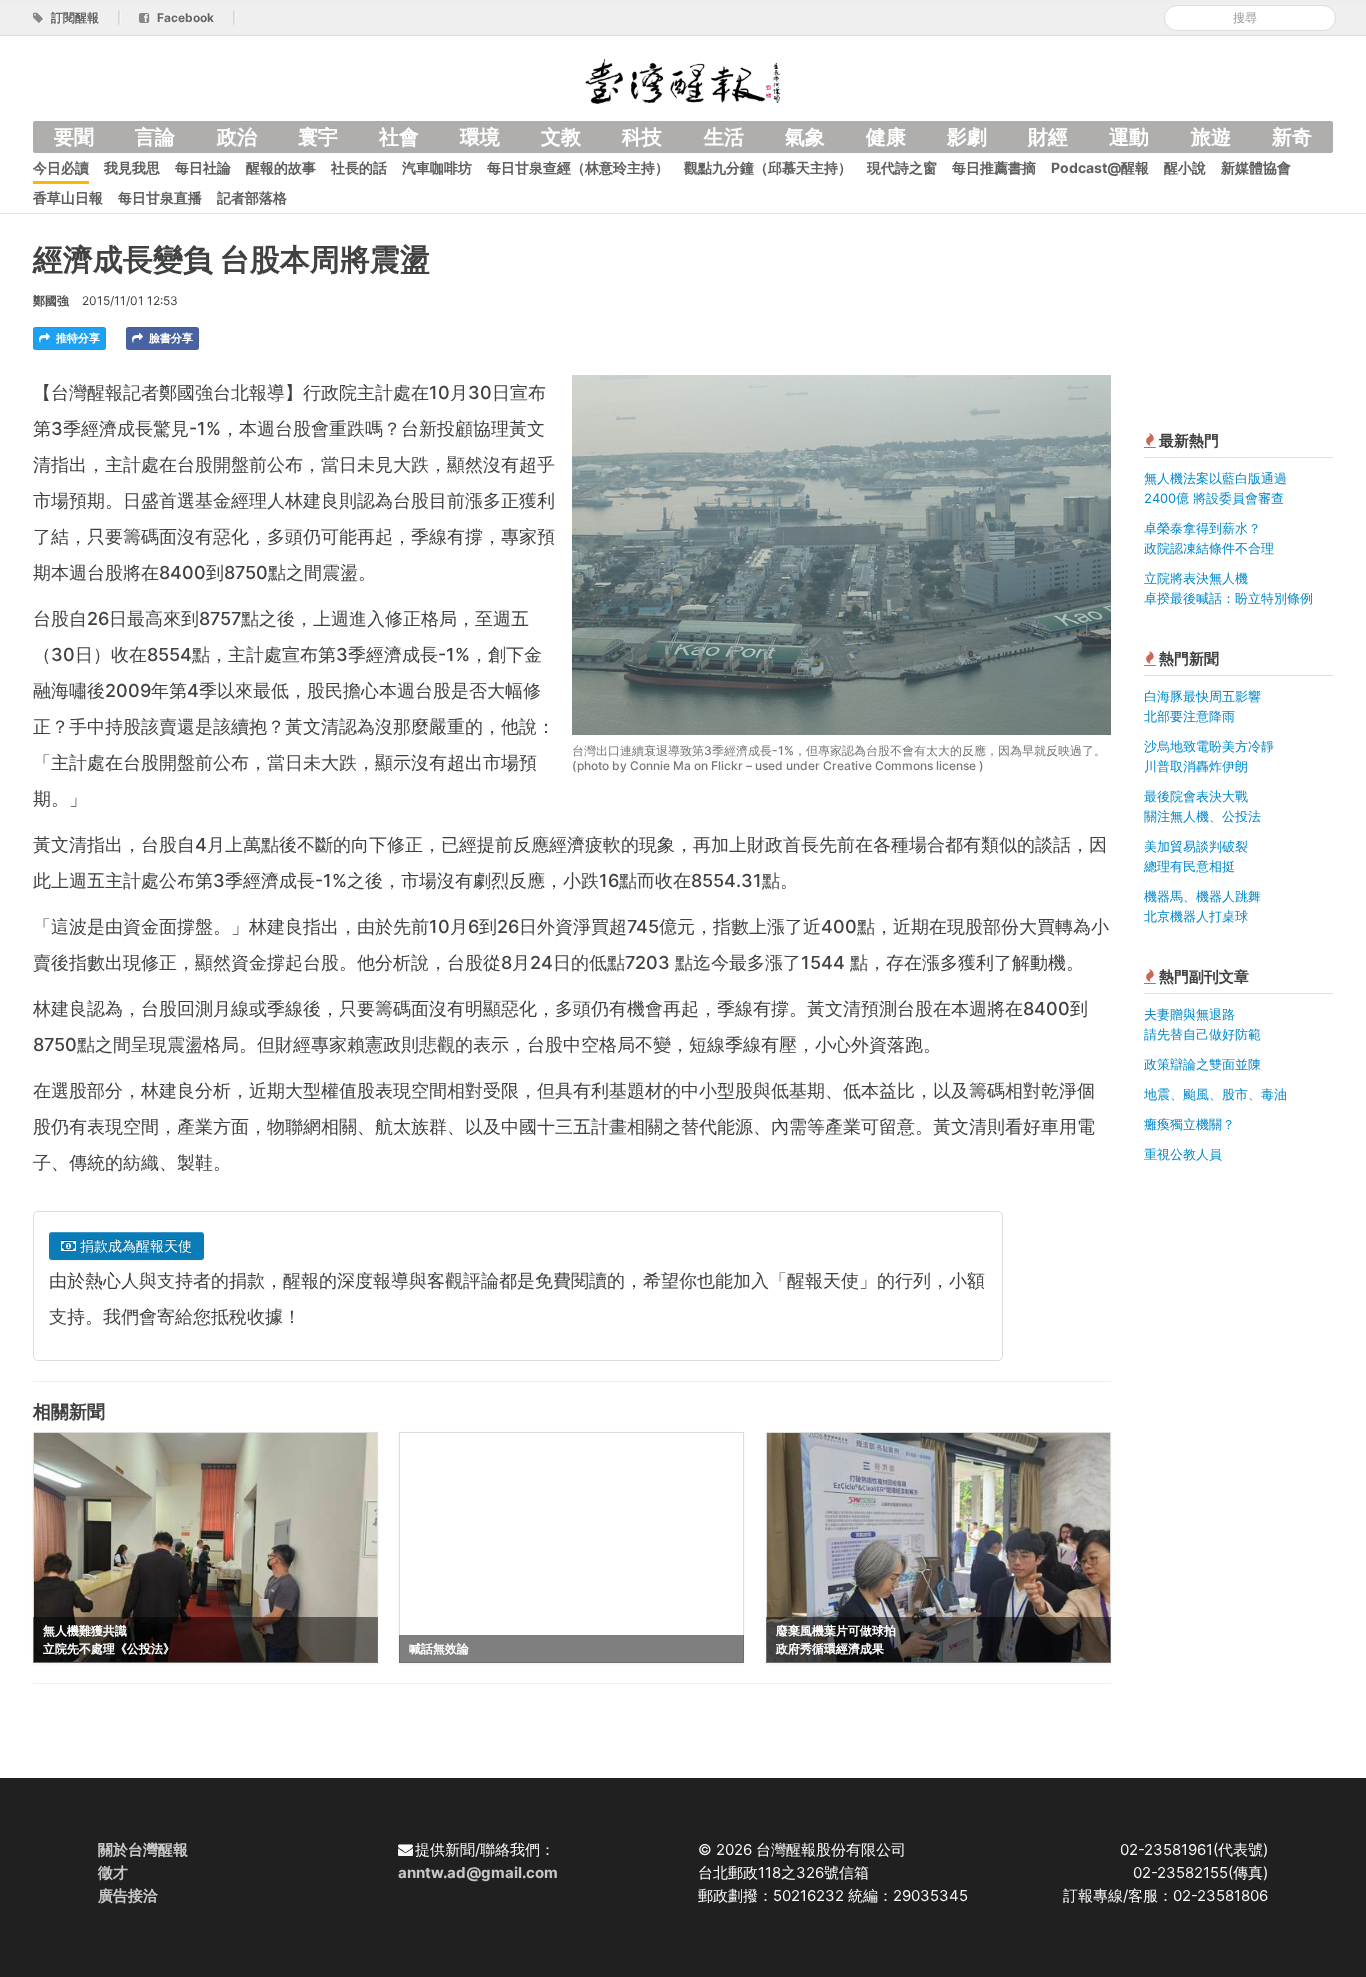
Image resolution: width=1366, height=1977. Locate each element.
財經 (1048, 137)
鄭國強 (51, 300)
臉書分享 (169, 338)
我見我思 (132, 167)
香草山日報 (68, 197)
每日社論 (203, 167)
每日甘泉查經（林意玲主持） (578, 167)
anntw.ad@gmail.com (478, 1872)
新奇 (1292, 137)
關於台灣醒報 (143, 1849)
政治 (237, 137)
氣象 (805, 137)
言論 (155, 137)
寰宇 (318, 137)
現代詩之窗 (902, 167)
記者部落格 (252, 197)
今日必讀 (61, 167)
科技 (642, 137)
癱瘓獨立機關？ (1189, 1124)
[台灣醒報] (683, 79)
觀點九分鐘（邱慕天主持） (768, 167)
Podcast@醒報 (1100, 167)
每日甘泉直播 (160, 197)
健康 (886, 137)
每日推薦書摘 (994, 167)
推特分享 (76, 338)
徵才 (113, 1872)
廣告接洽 (128, 1895)
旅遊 (1211, 137)
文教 (561, 137)
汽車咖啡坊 (437, 167)
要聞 (74, 137)
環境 (480, 137)
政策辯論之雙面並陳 (1202, 1064)
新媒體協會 (1256, 167)
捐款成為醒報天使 (134, 1245)
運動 (1129, 137)
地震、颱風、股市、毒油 (1215, 1094)
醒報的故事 (281, 167)
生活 (724, 137)
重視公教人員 (1183, 1154)
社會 (399, 137)
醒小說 (1185, 167)
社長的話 (359, 167)
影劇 (967, 137)
